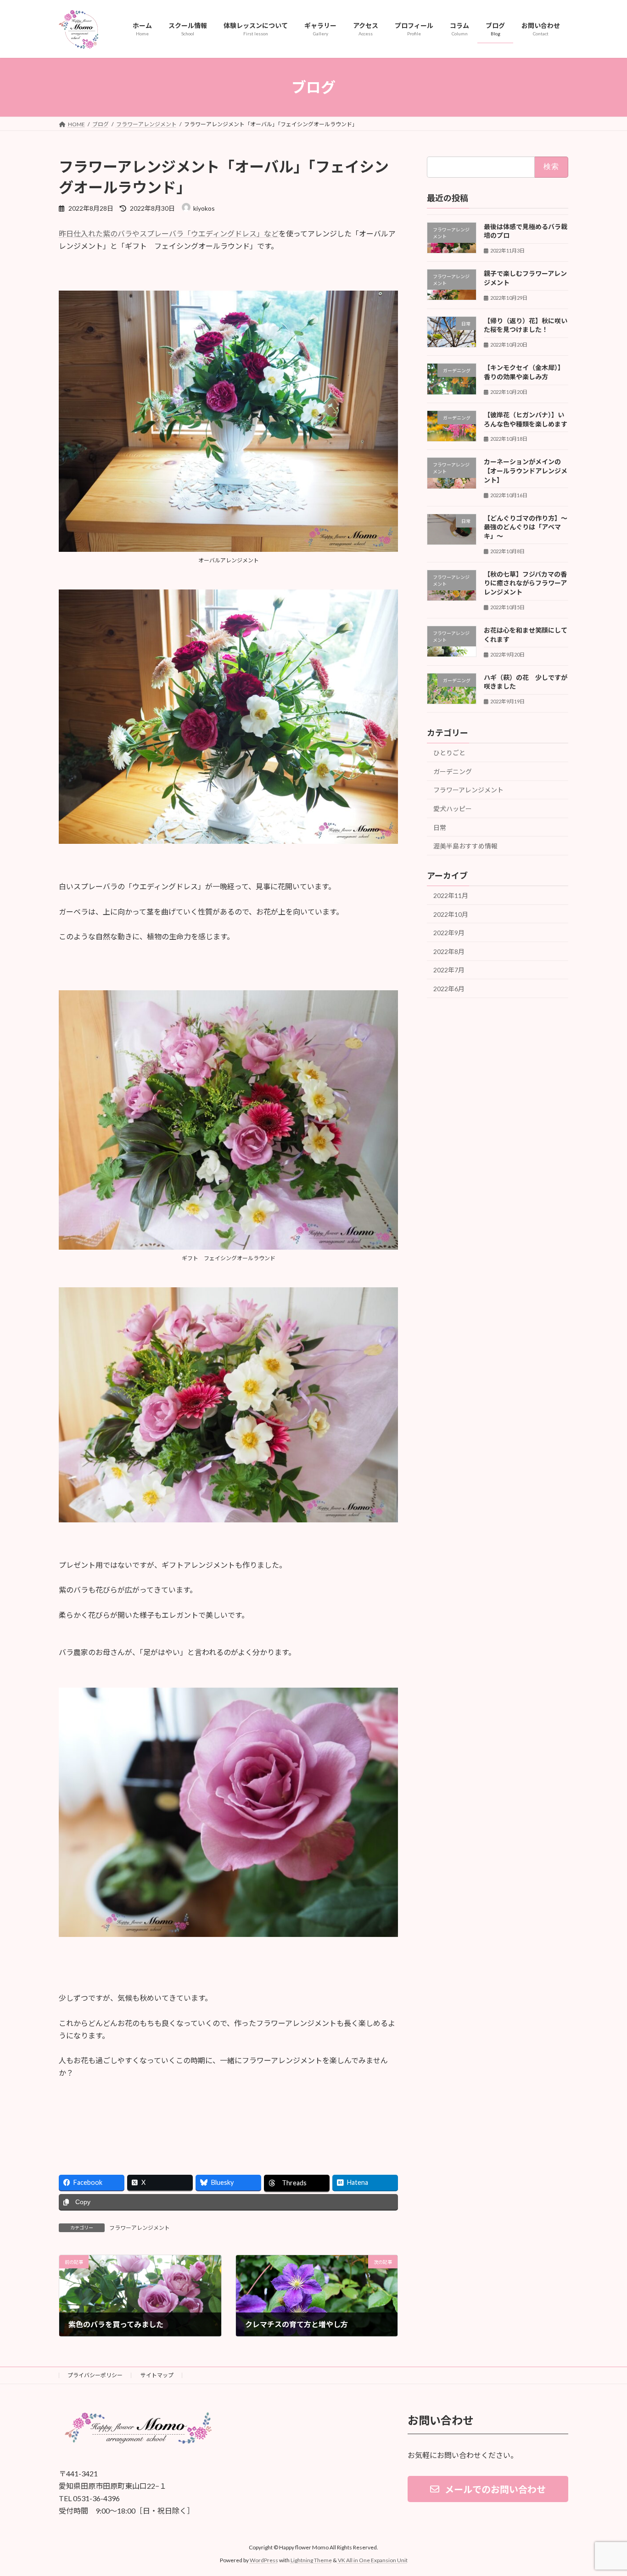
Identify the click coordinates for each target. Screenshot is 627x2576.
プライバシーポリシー (95, 2375)
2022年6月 (449, 989)
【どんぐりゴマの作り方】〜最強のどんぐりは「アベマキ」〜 (526, 527)
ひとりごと (449, 753)
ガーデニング (453, 772)
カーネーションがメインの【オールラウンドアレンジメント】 (526, 471)
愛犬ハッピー (453, 809)
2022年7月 (449, 970)
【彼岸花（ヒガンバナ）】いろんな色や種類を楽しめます (526, 419)
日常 (440, 828)
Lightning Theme (311, 2560)
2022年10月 (451, 914)
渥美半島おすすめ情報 (465, 846)
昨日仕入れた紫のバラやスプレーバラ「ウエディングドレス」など (169, 233)
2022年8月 (449, 951)
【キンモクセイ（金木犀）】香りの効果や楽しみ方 (524, 373)
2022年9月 (449, 933)
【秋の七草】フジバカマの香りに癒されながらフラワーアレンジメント (525, 583)
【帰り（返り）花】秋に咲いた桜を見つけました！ (526, 325)
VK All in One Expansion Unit (373, 2560)
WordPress (264, 2560)
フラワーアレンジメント (140, 2228)
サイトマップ (157, 2375)
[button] (488, 2489)
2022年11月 (451, 895)
